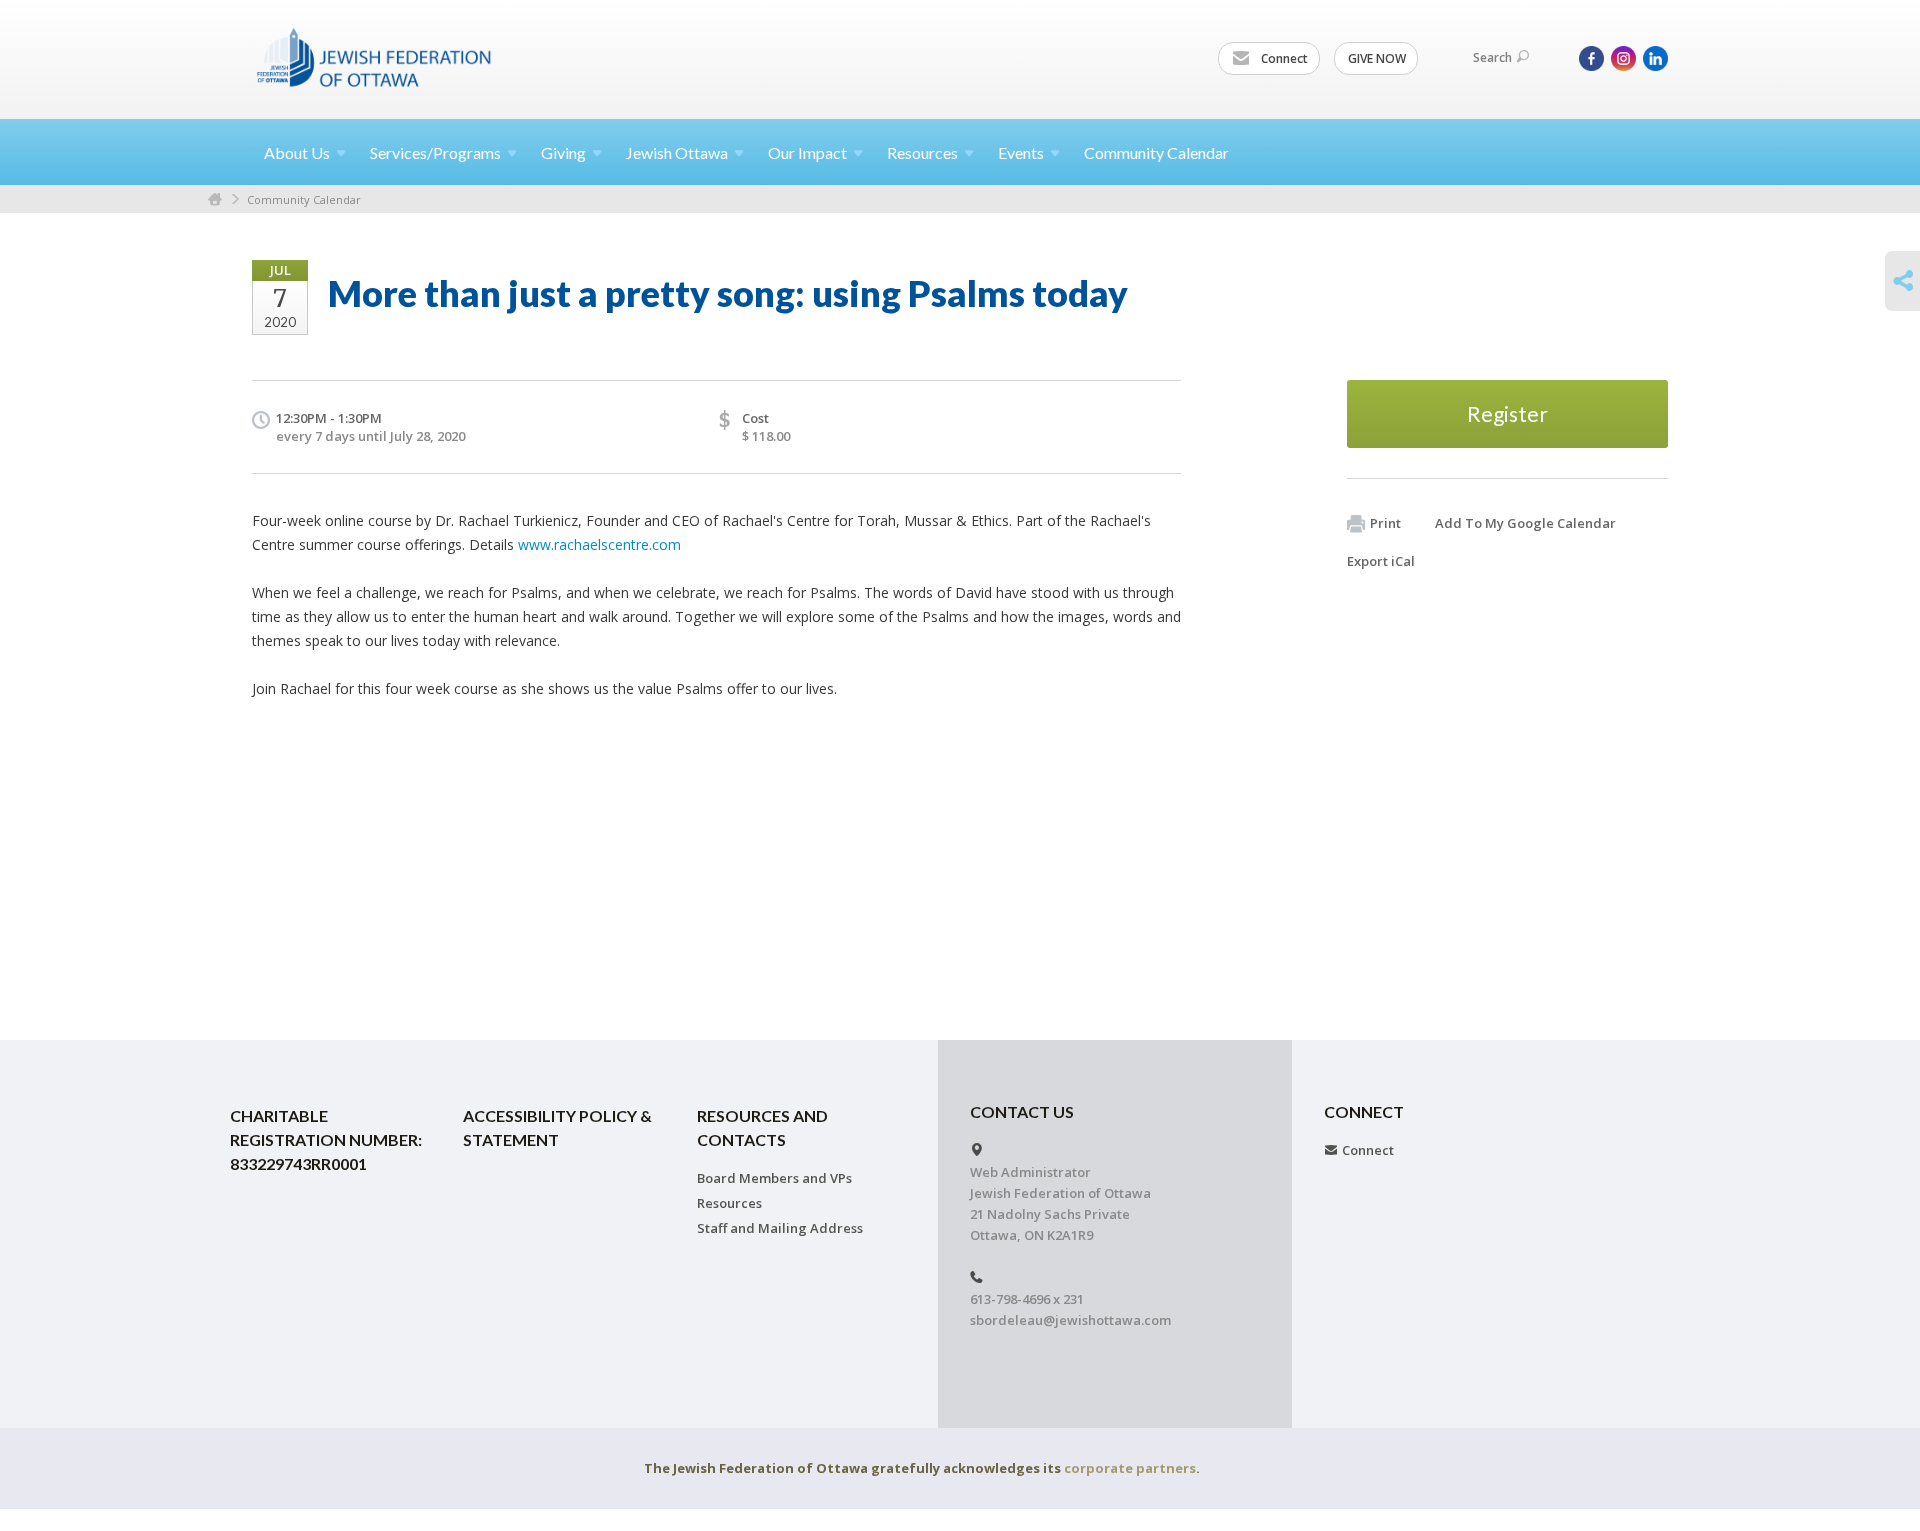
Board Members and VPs (774, 1178)
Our (807, 152)
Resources (729, 1203)
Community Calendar (1156, 152)
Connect (1283, 58)
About (297, 152)
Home (215, 199)
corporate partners (1130, 1468)
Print (1385, 523)
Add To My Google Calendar (1525, 523)
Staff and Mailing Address (780, 1228)
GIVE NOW (1377, 58)
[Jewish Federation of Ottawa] (375, 57)
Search (1492, 57)
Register (1507, 413)
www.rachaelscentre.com (599, 544)
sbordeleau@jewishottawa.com (1070, 1320)
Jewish (677, 152)
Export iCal (1381, 561)
